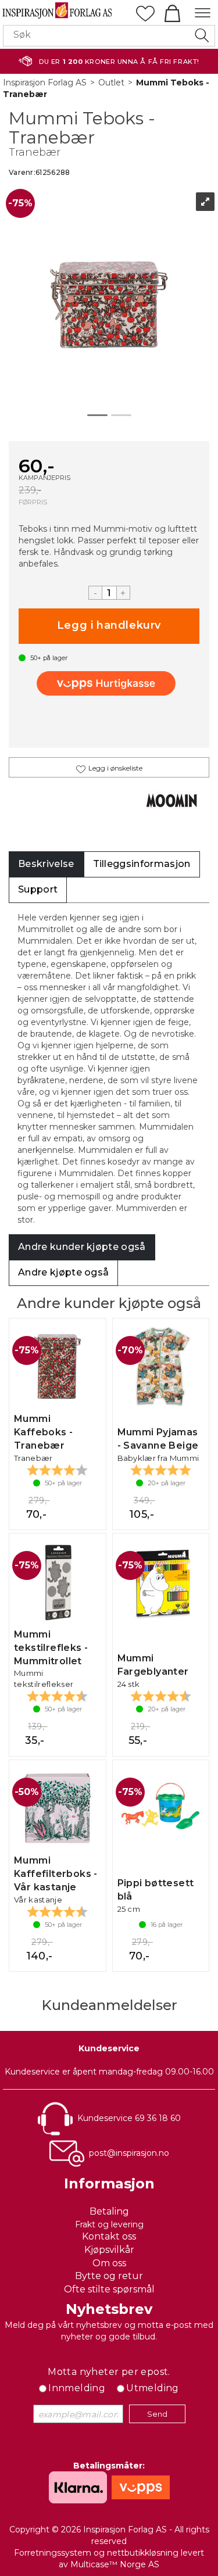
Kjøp (109, 626)
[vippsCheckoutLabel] (109, 683)
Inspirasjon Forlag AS (45, 83)
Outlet (111, 83)
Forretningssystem (53, 2553)
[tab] (46, 864)
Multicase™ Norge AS (115, 2564)
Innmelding (77, 2388)
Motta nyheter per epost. (109, 2372)
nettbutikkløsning (143, 2553)
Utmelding (153, 2388)
